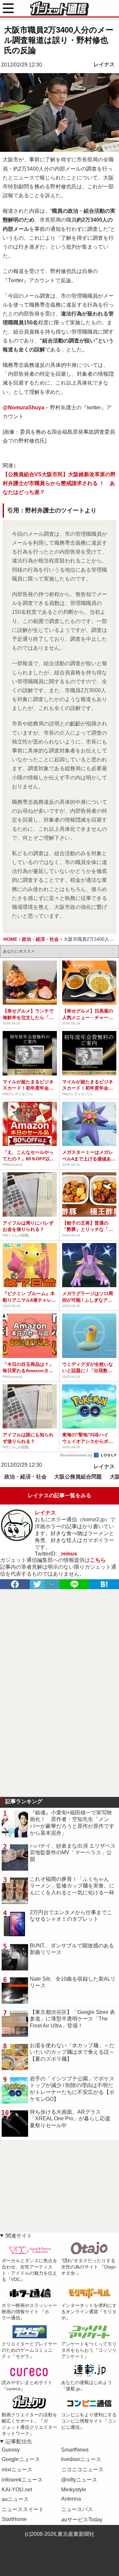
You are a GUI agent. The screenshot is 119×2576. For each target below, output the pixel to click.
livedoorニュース (81, 2459)
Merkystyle (74, 2490)
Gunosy (11, 2450)
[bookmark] (104, 1584)
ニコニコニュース (82, 2469)
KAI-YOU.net (17, 2490)
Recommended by (77, 1455)
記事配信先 (19, 2441)
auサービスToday (82, 2520)
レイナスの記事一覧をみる (59, 1495)
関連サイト (19, 2236)
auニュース (15, 2499)
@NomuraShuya (23, 407)
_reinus (68, 1554)
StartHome (14, 2519)
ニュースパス (77, 2509)
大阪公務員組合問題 (78, 1477)
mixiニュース (17, 2469)
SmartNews (75, 2450)
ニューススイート (23, 2509)
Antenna (71, 2499)
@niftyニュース (79, 2480)
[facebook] (15, 1584)
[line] (74, 1584)
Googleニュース (21, 2459)
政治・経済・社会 (25, 1477)
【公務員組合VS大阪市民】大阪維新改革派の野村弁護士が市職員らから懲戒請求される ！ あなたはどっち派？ (59, 483)
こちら (98, 1560)
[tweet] (37, 1584)
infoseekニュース (22, 2480)
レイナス (104, 64)
